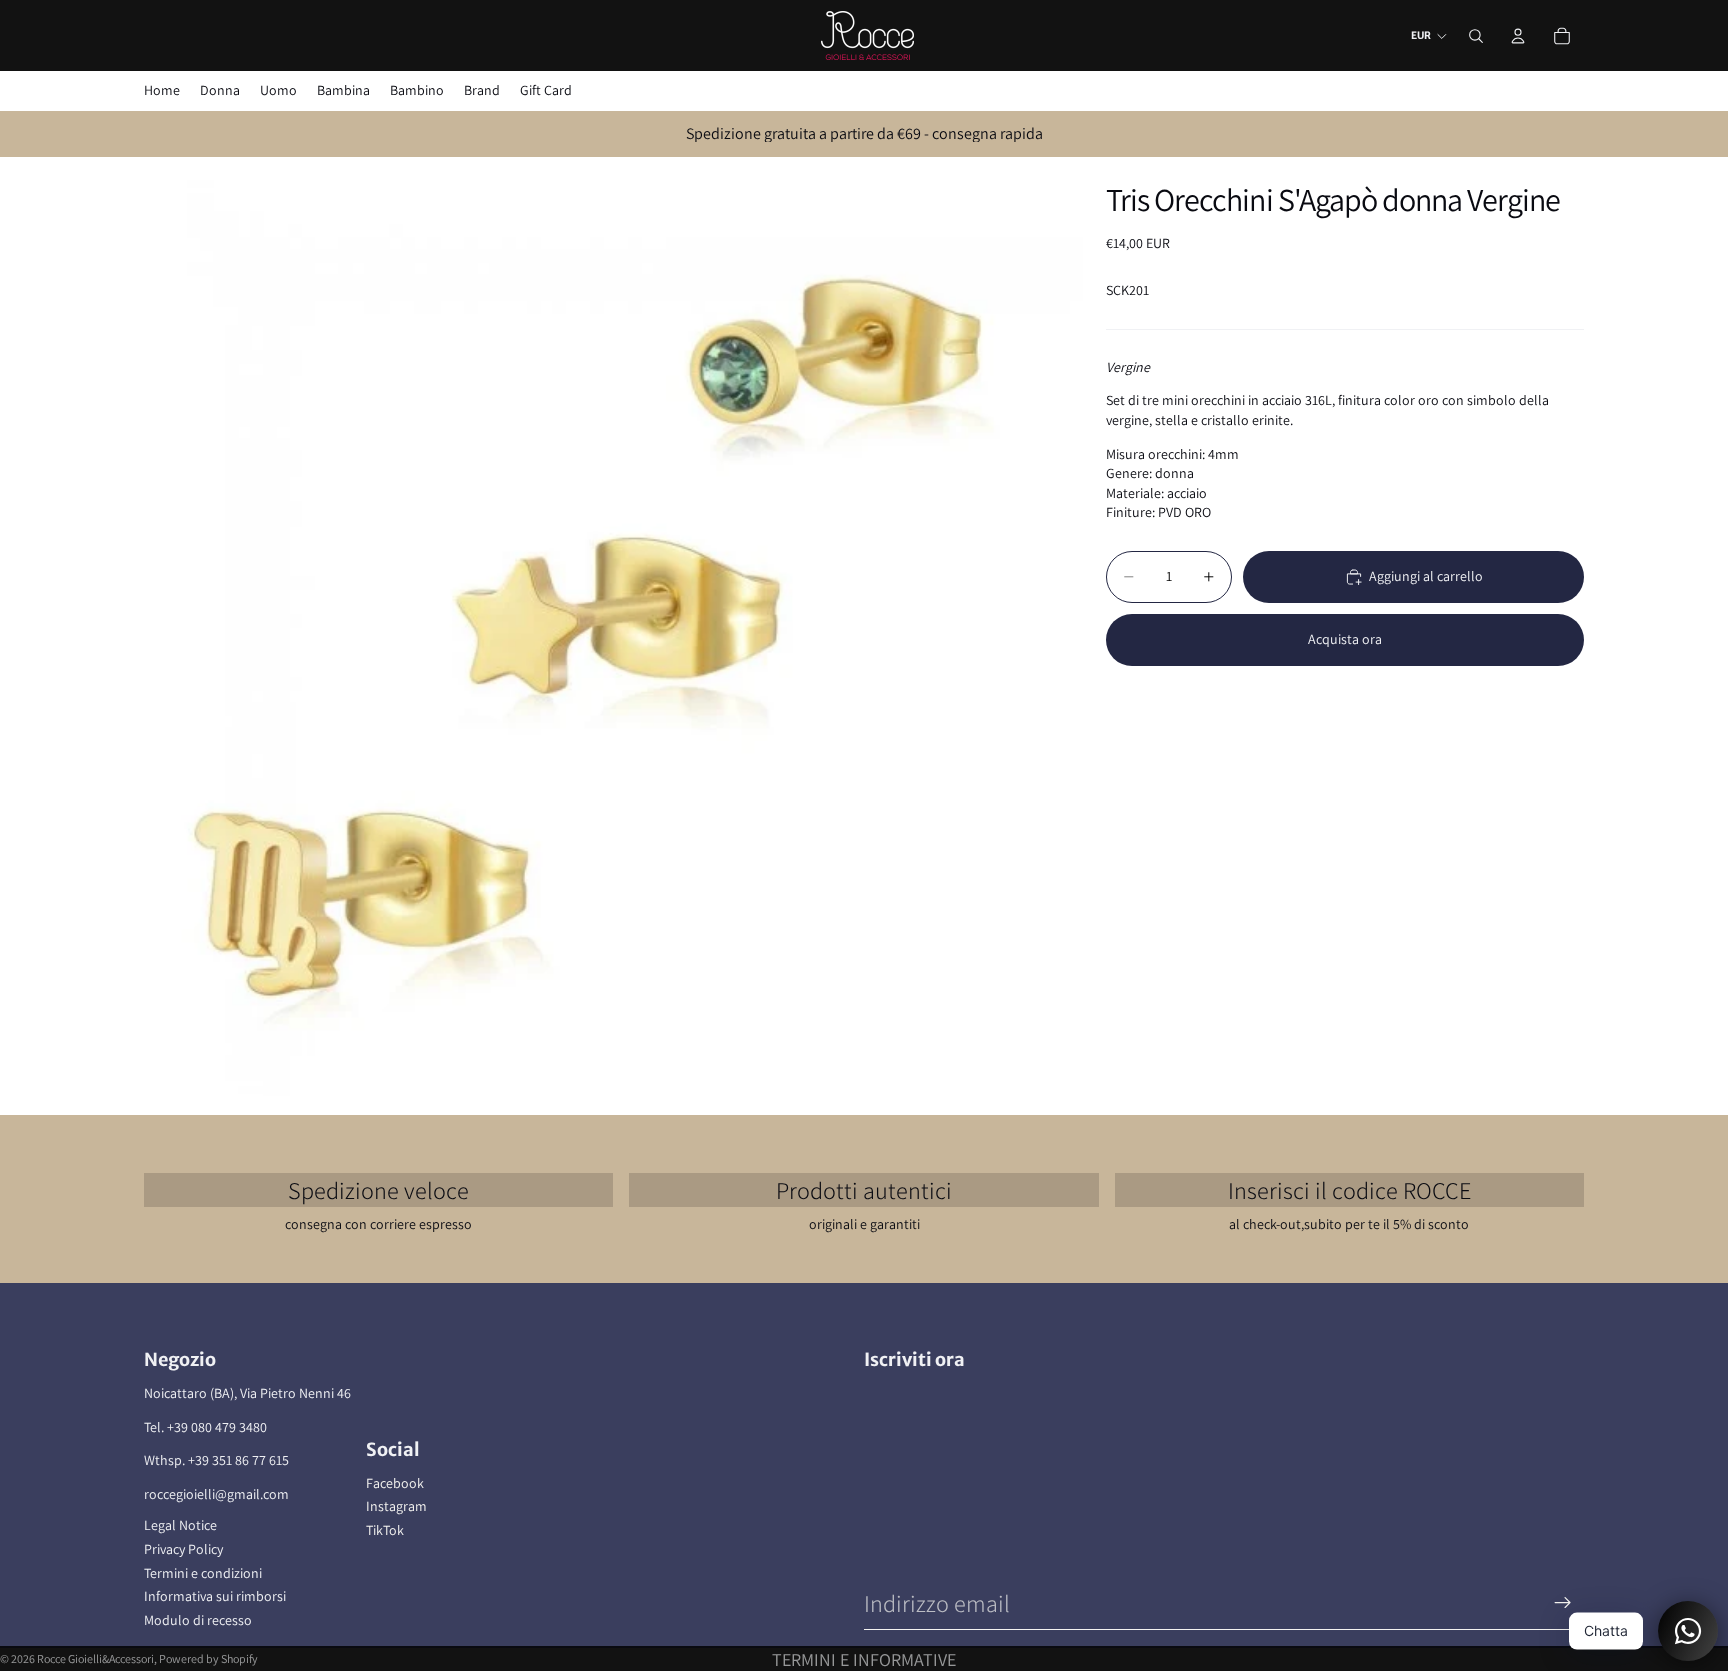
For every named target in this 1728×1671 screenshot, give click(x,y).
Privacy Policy (183, 1549)
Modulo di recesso (198, 1620)
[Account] (1518, 36)
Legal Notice (180, 1525)
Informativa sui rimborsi (215, 1596)
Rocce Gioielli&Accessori (95, 1658)
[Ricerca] (1476, 36)
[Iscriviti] (1563, 1603)
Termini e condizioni (203, 1573)
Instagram (396, 1506)
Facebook (395, 1483)
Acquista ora (1345, 639)
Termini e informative (864, 1659)
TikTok (385, 1530)
